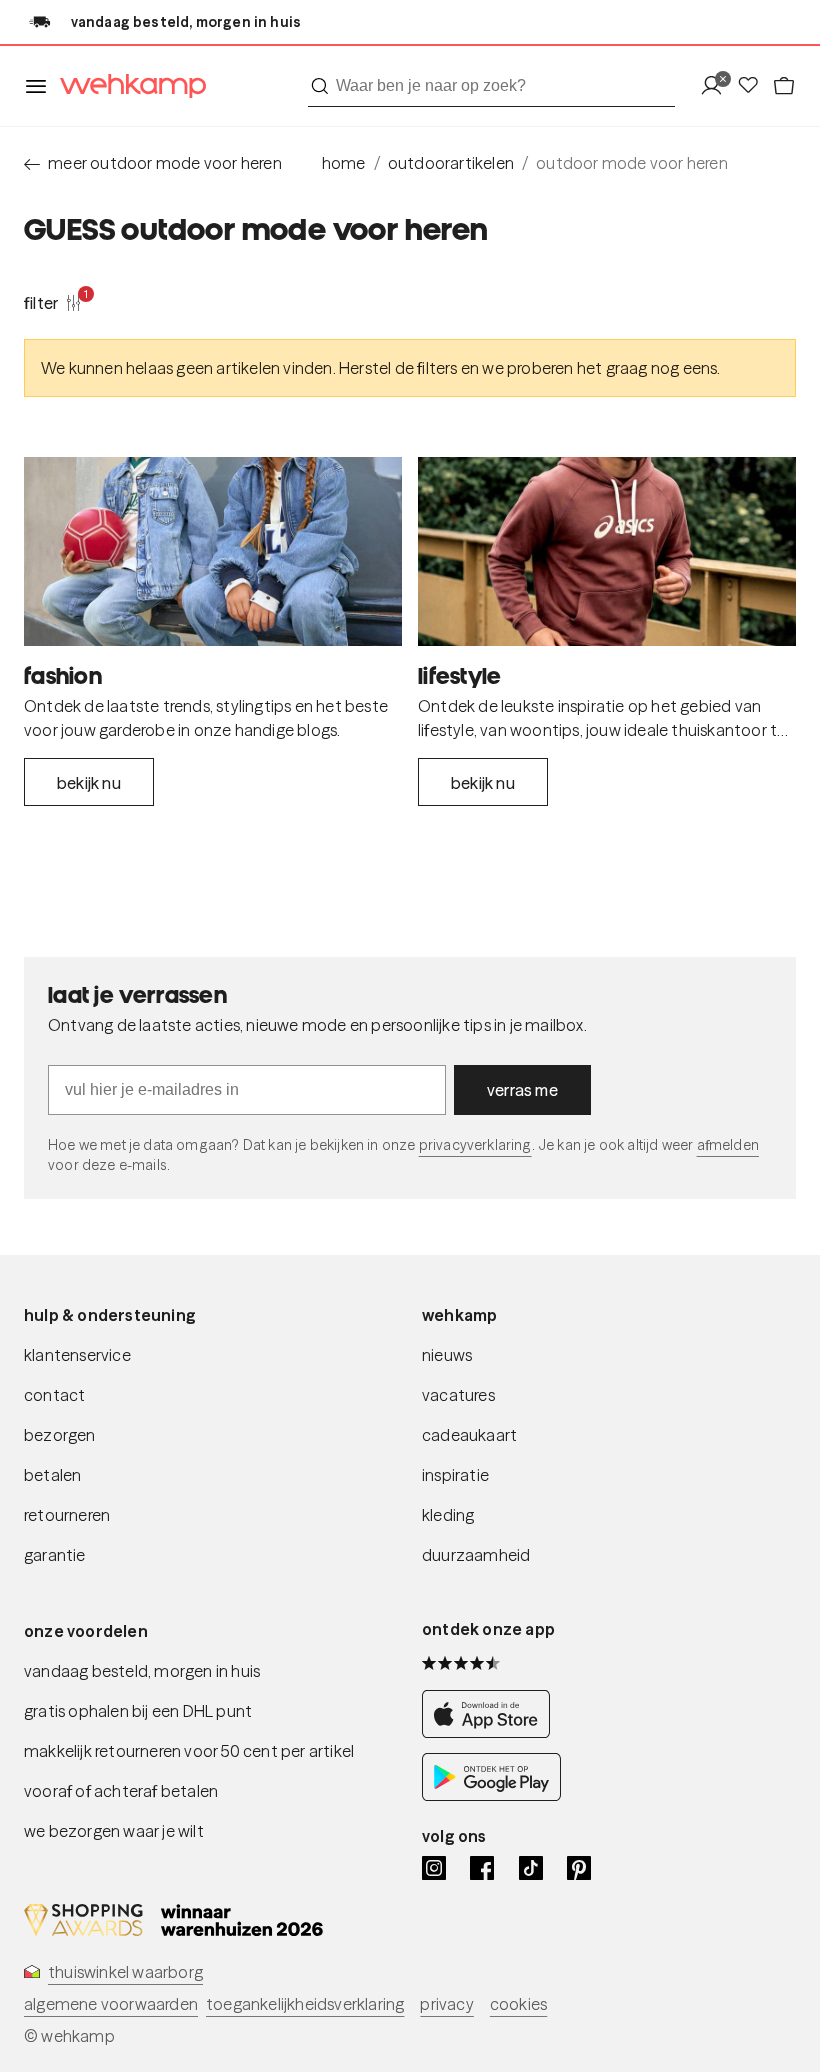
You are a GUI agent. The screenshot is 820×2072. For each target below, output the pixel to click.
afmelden (728, 1145)
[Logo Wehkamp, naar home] (127, 86)
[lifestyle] (607, 551)
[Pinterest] (579, 1868)
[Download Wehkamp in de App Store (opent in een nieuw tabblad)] (491, 1732)
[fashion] (213, 551)
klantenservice (77, 1355)
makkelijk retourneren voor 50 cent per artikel (189, 1751)
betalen (52, 1475)
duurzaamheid (476, 1555)
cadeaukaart (469, 1435)
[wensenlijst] (754, 86)
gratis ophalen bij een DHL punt (138, 1711)
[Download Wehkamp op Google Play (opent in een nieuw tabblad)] (491, 1795)
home (344, 163)
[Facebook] (482, 1868)
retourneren (67, 1515)
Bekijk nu (89, 783)
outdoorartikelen (451, 163)
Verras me (522, 1090)
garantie (55, 1555)
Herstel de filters (398, 368)
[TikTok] (531, 1868)
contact (54, 1395)
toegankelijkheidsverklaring (305, 2004)
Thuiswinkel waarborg (125, 1972)
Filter (53, 302)
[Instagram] (434, 1868)
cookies (518, 2004)
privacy (446, 2004)
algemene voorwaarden (111, 2004)
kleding (448, 1515)
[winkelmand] (784, 86)
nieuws (447, 1355)
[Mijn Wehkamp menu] (717, 86)
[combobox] (491, 86)
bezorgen (60, 1435)
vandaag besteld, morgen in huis (142, 1671)
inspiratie (455, 1475)
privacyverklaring (475, 1145)
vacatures (458, 1395)
